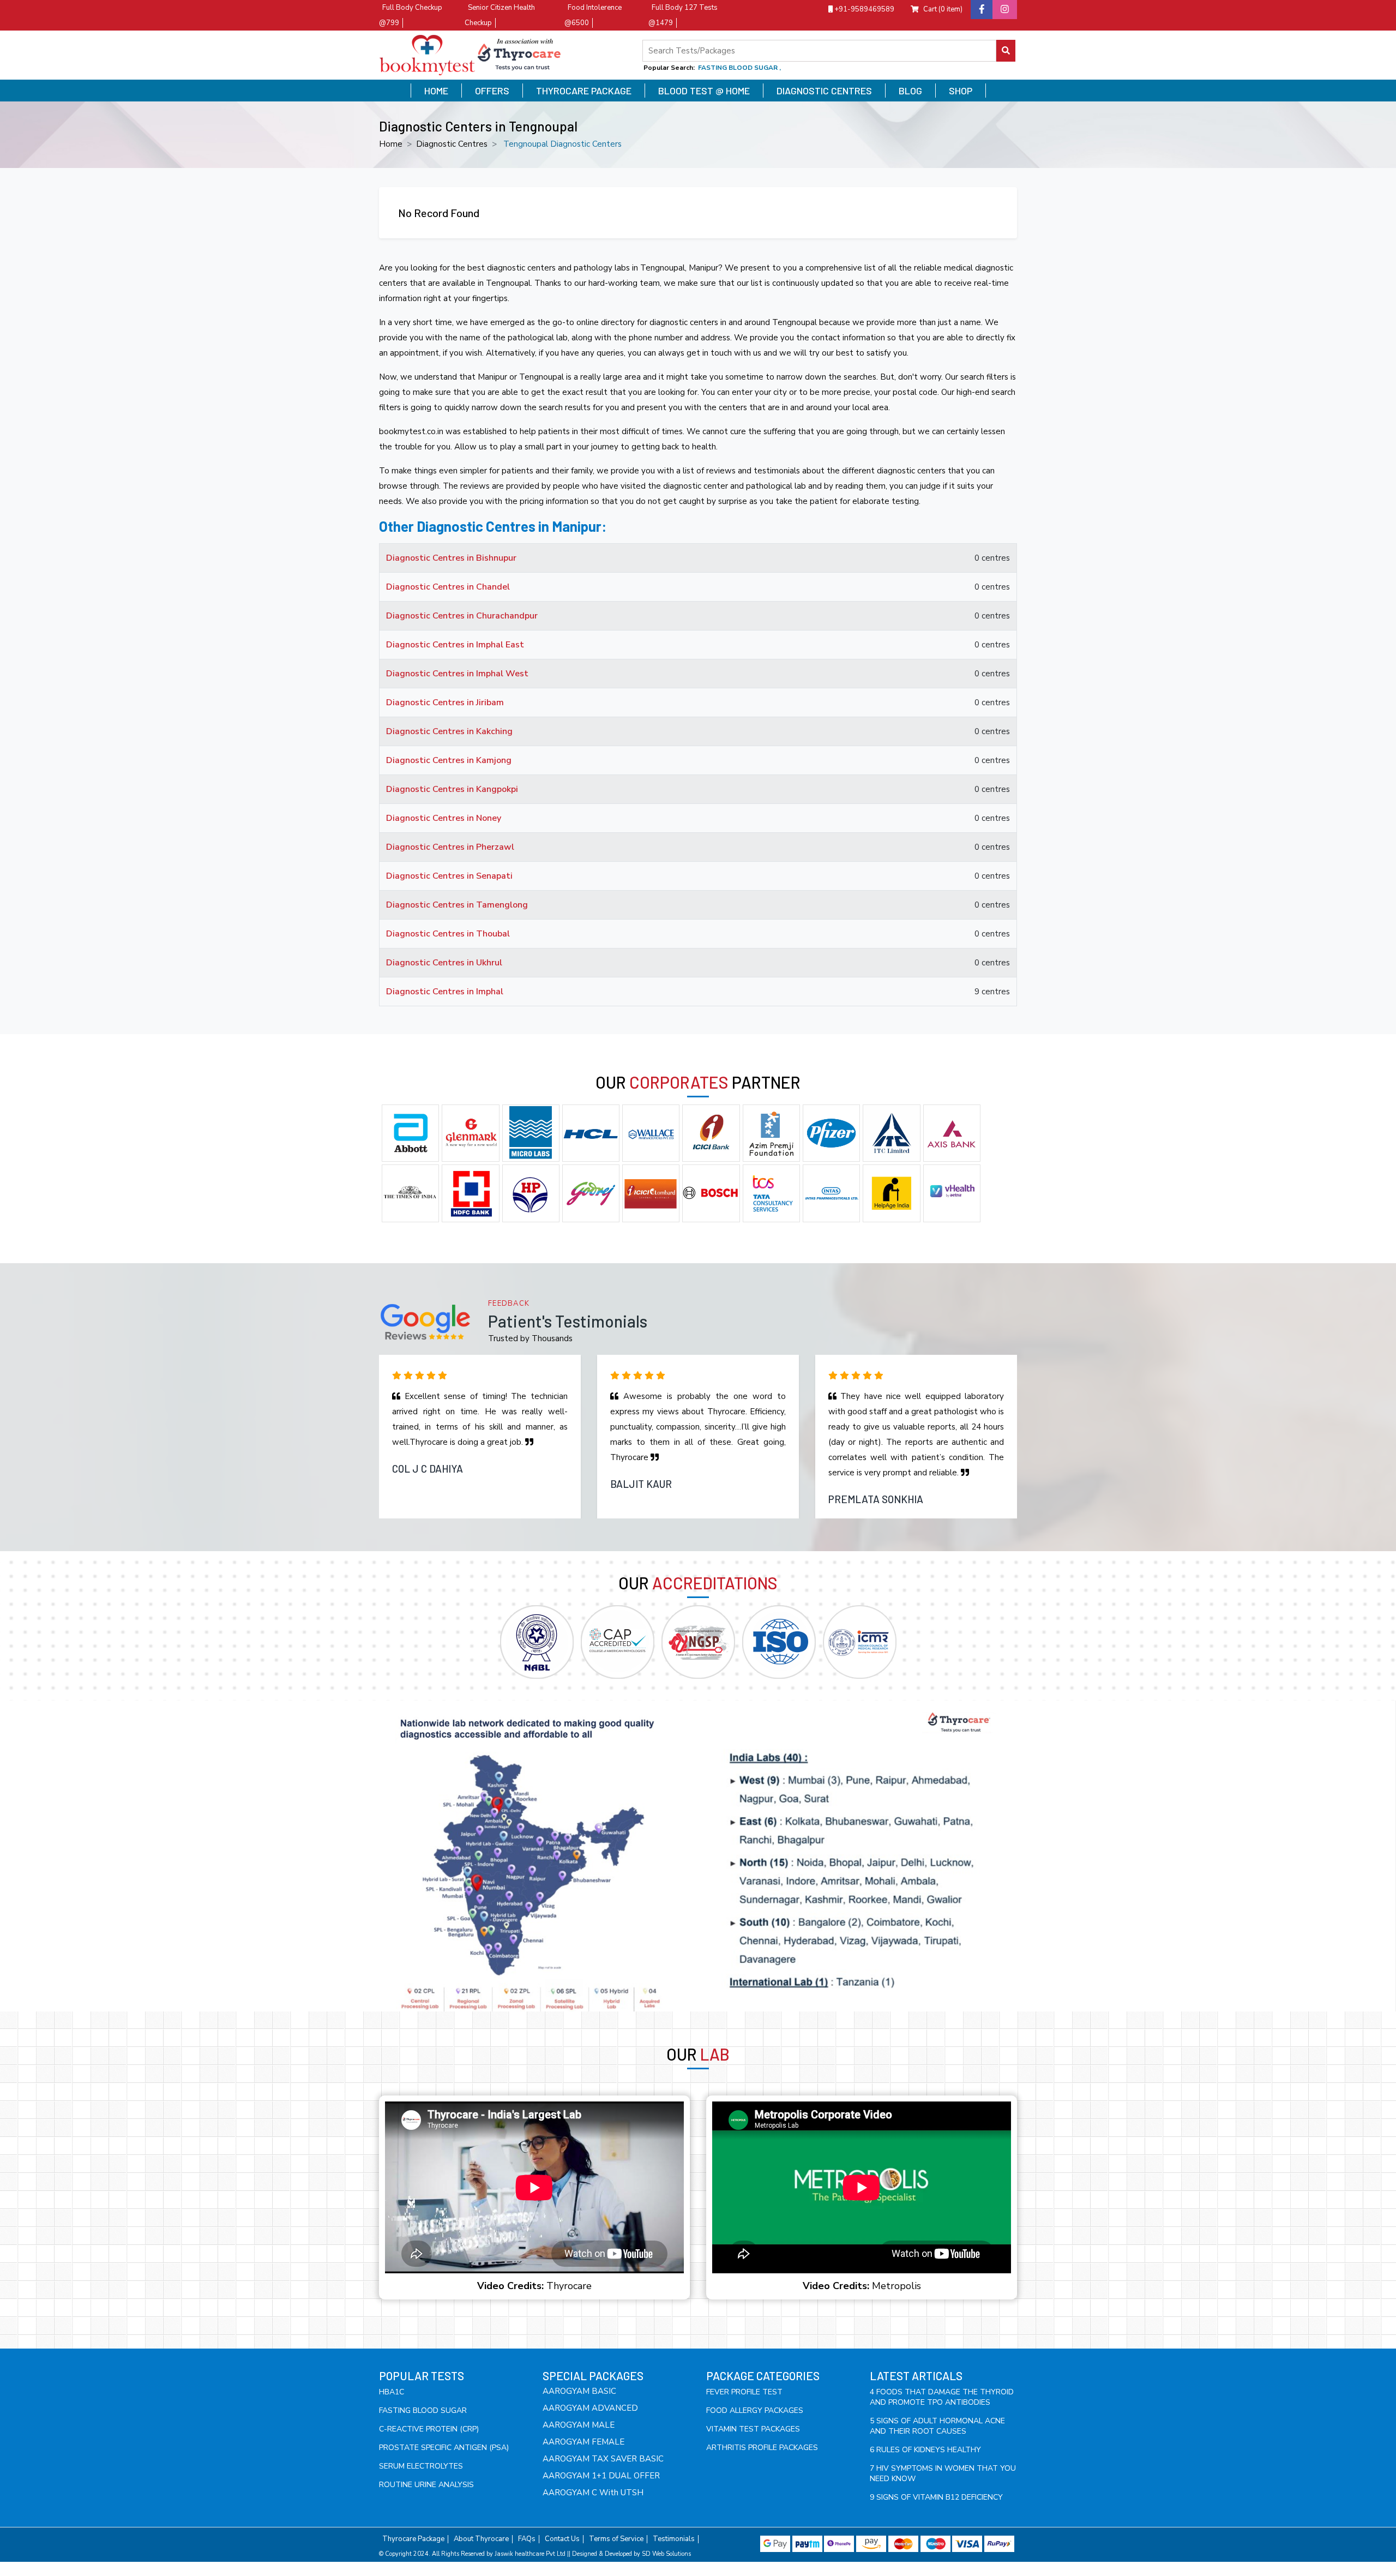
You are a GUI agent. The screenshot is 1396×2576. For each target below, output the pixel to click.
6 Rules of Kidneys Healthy (925, 2450)
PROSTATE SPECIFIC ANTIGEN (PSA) (444, 2448)
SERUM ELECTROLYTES (421, 2466)
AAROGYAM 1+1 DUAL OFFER (601, 2476)
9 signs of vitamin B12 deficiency (936, 2497)
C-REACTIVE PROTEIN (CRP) (429, 2429)
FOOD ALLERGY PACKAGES (755, 2410)
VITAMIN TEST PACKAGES (753, 2429)
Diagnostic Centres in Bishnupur (451, 558)
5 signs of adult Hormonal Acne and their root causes (937, 2426)
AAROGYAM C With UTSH (593, 2493)
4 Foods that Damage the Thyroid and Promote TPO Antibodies (942, 2397)
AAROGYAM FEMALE (583, 2442)
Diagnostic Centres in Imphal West (457, 674)
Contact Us (562, 2539)
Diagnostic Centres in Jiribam (445, 702)
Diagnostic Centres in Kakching (449, 731)
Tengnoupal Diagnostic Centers (562, 144)
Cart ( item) (943, 9)
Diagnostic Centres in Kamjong (449, 760)
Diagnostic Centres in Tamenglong (457, 905)
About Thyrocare (481, 2539)
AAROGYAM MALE (579, 2425)
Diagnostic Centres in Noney (444, 818)
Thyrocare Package (584, 91)
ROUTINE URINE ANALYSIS (426, 2485)
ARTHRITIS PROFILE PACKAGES (762, 2448)
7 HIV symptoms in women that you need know (943, 2473)
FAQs (527, 2539)
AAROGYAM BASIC (579, 2391)
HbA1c (392, 2392)
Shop (961, 91)
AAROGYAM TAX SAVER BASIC (603, 2459)
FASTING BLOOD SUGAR (423, 2410)
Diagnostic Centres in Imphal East (455, 645)
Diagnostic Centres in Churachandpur (462, 616)
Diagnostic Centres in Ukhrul (444, 963)
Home (436, 91)
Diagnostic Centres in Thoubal (448, 934)
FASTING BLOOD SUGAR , (739, 68)
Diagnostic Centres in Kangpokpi (452, 789)
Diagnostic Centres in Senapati (449, 876)
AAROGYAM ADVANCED (590, 2408)
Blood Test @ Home (704, 91)
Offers (492, 91)
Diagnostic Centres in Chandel (448, 587)
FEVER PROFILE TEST (744, 2392)
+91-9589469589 (864, 9)
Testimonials (674, 2539)
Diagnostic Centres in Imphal (445, 992)
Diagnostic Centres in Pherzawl (450, 847)
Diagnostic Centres (824, 91)
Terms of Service (616, 2539)
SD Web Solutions (666, 2554)
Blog (910, 91)
